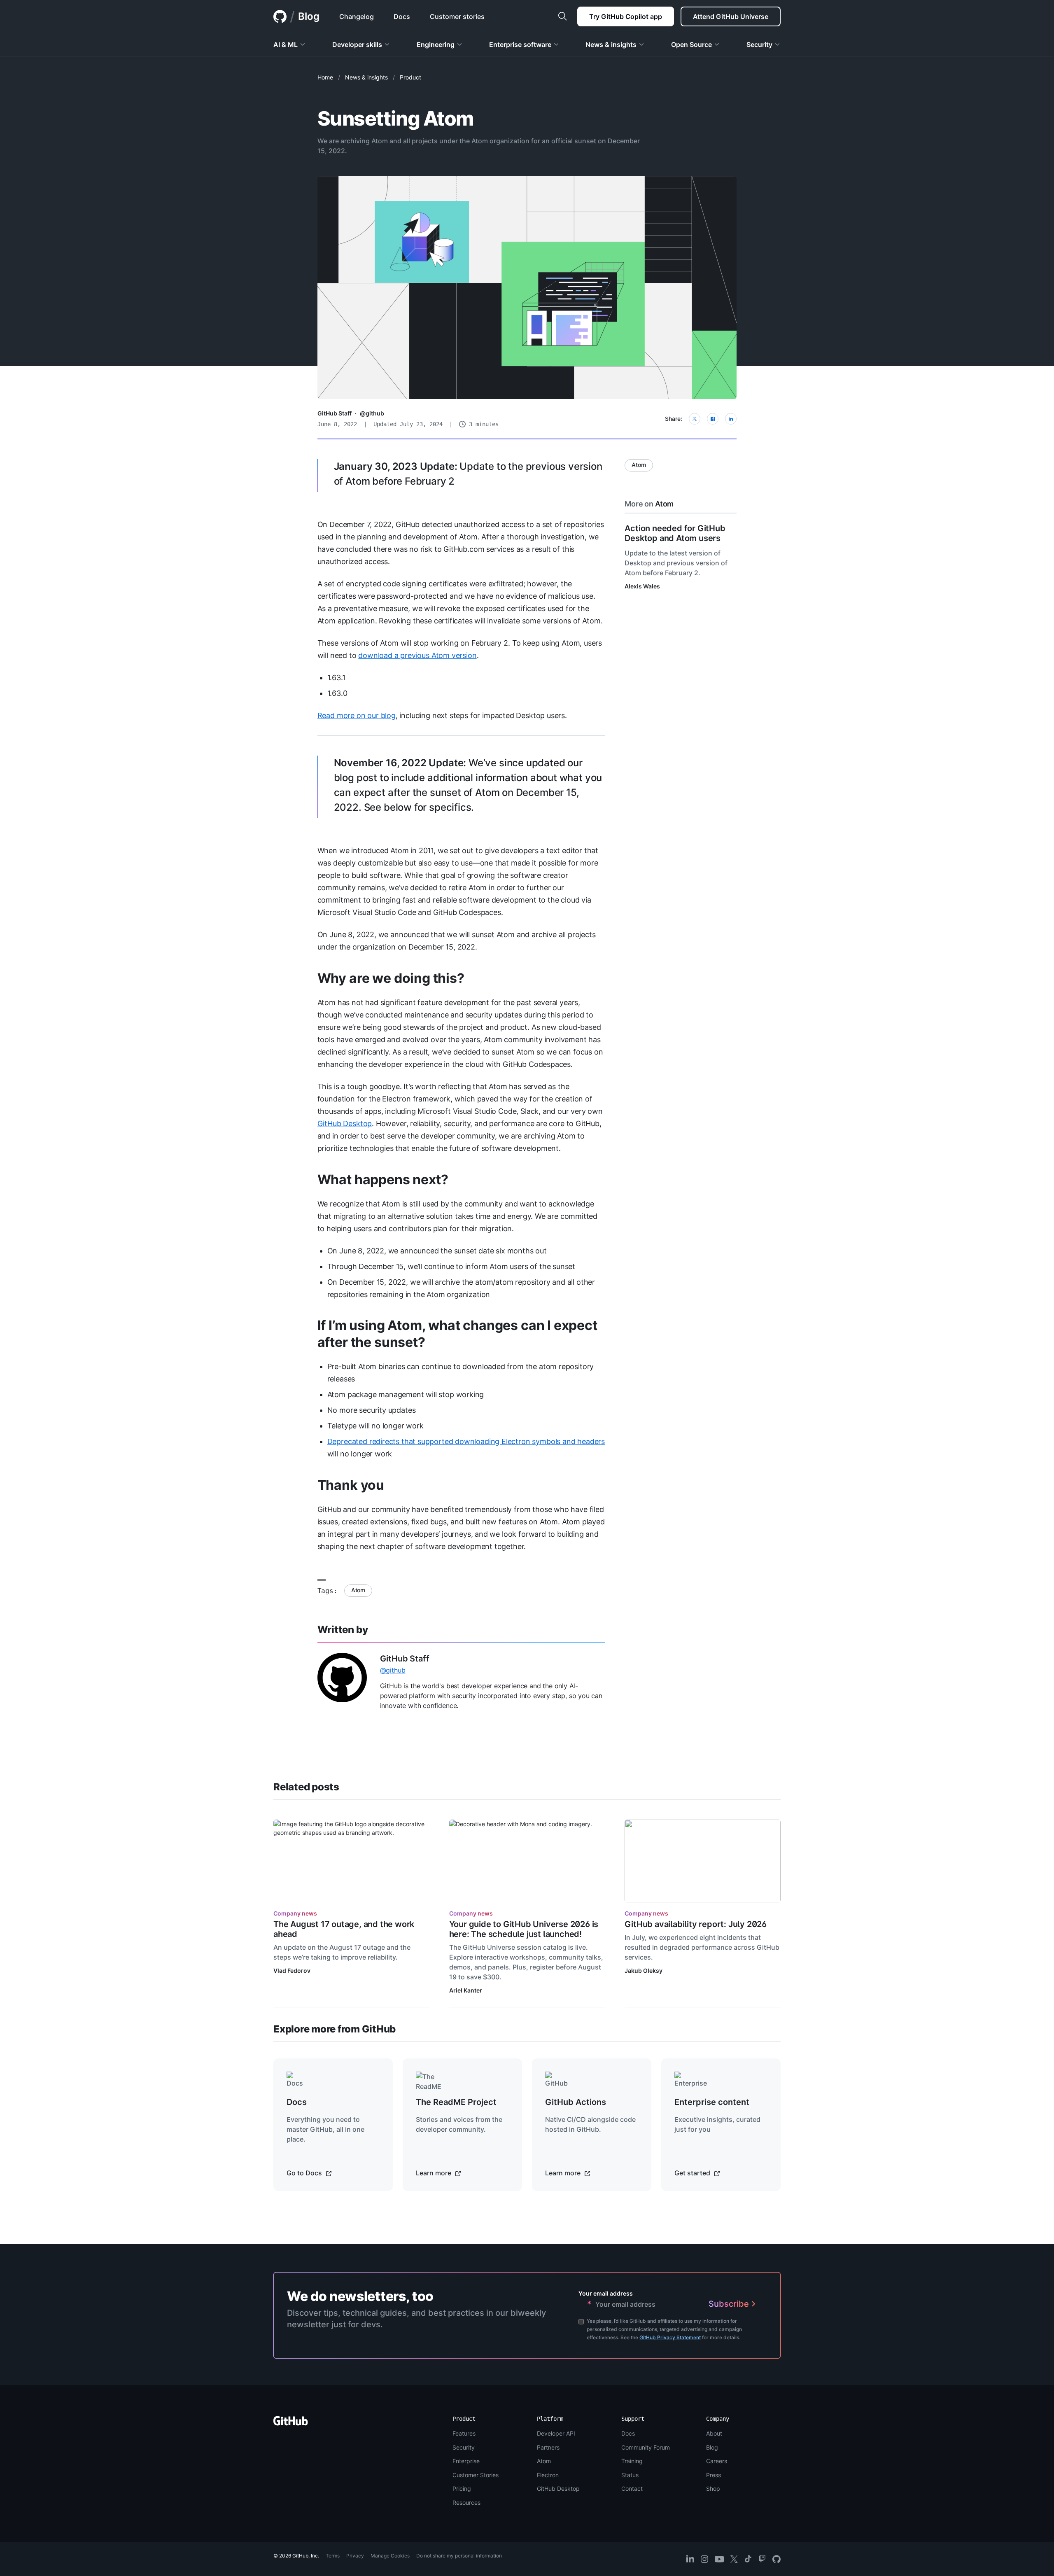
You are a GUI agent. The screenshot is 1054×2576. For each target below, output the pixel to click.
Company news (295, 1913)
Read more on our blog (357, 715)
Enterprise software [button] (520, 44)
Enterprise (466, 2461)
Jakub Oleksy (644, 1970)
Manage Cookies (390, 2556)
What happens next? (383, 1179)
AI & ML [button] (286, 44)
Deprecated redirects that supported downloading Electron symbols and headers (466, 1441)
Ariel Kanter (466, 1990)
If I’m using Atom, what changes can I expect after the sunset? (457, 1334)
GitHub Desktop (345, 1123)
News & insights (366, 77)
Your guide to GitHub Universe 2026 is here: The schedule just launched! (524, 1929)
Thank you (351, 1485)
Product (410, 77)
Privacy (355, 2556)
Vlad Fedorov (292, 1970)
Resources (466, 2502)
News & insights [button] (611, 44)
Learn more (434, 2173)
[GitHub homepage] (280, 16)
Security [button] (759, 44)
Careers (717, 2461)
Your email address (606, 2293)
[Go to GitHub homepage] (291, 2423)
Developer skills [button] (357, 44)
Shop (713, 2488)
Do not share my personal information (459, 2556)
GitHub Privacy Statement (670, 2337)
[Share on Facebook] (713, 419)
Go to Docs (305, 2173)
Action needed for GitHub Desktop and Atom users (675, 533)
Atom (358, 1590)
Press (714, 2475)
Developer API (556, 2433)
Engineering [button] (436, 44)
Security (464, 2447)
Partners (548, 2447)
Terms (333, 2556)
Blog (309, 16)
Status (630, 2475)
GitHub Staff (335, 413)
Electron (548, 2475)
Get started (693, 2173)
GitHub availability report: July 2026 (696, 1924)
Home (325, 77)
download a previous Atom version (417, 655)
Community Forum (646, 2447)
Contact (632, 2488)
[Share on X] (695, 419)
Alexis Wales (642, 586)
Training (632, 2461)
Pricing (462, 2488)
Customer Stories (476, 2475)
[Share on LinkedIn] (731, 419)
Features (464, 2433)
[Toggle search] (562, 16)
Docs (628, 2433)
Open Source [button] (691, 44)
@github (372, 413)
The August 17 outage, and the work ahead (344, 1929)
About (714, 2433)
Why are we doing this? (391, 978)
